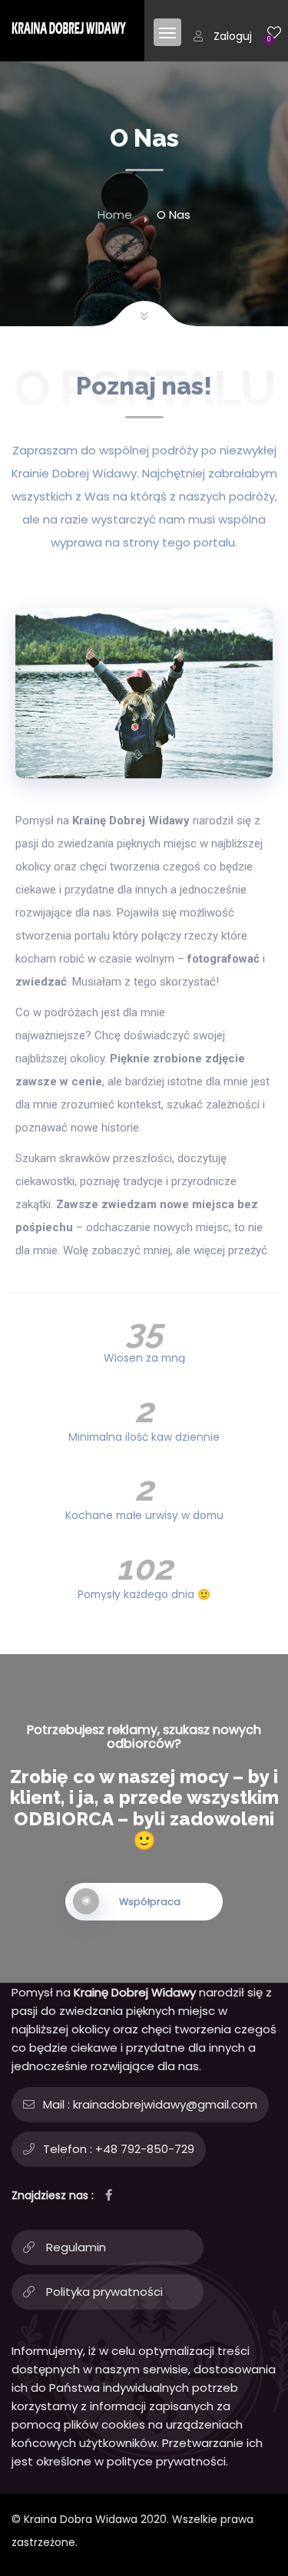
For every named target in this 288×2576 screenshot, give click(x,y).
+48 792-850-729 (145, 2149)
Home (115, 215)
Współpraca (150, 1902)
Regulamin (76, 2247)
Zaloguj (233, 36)
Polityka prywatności (104, 2292)
